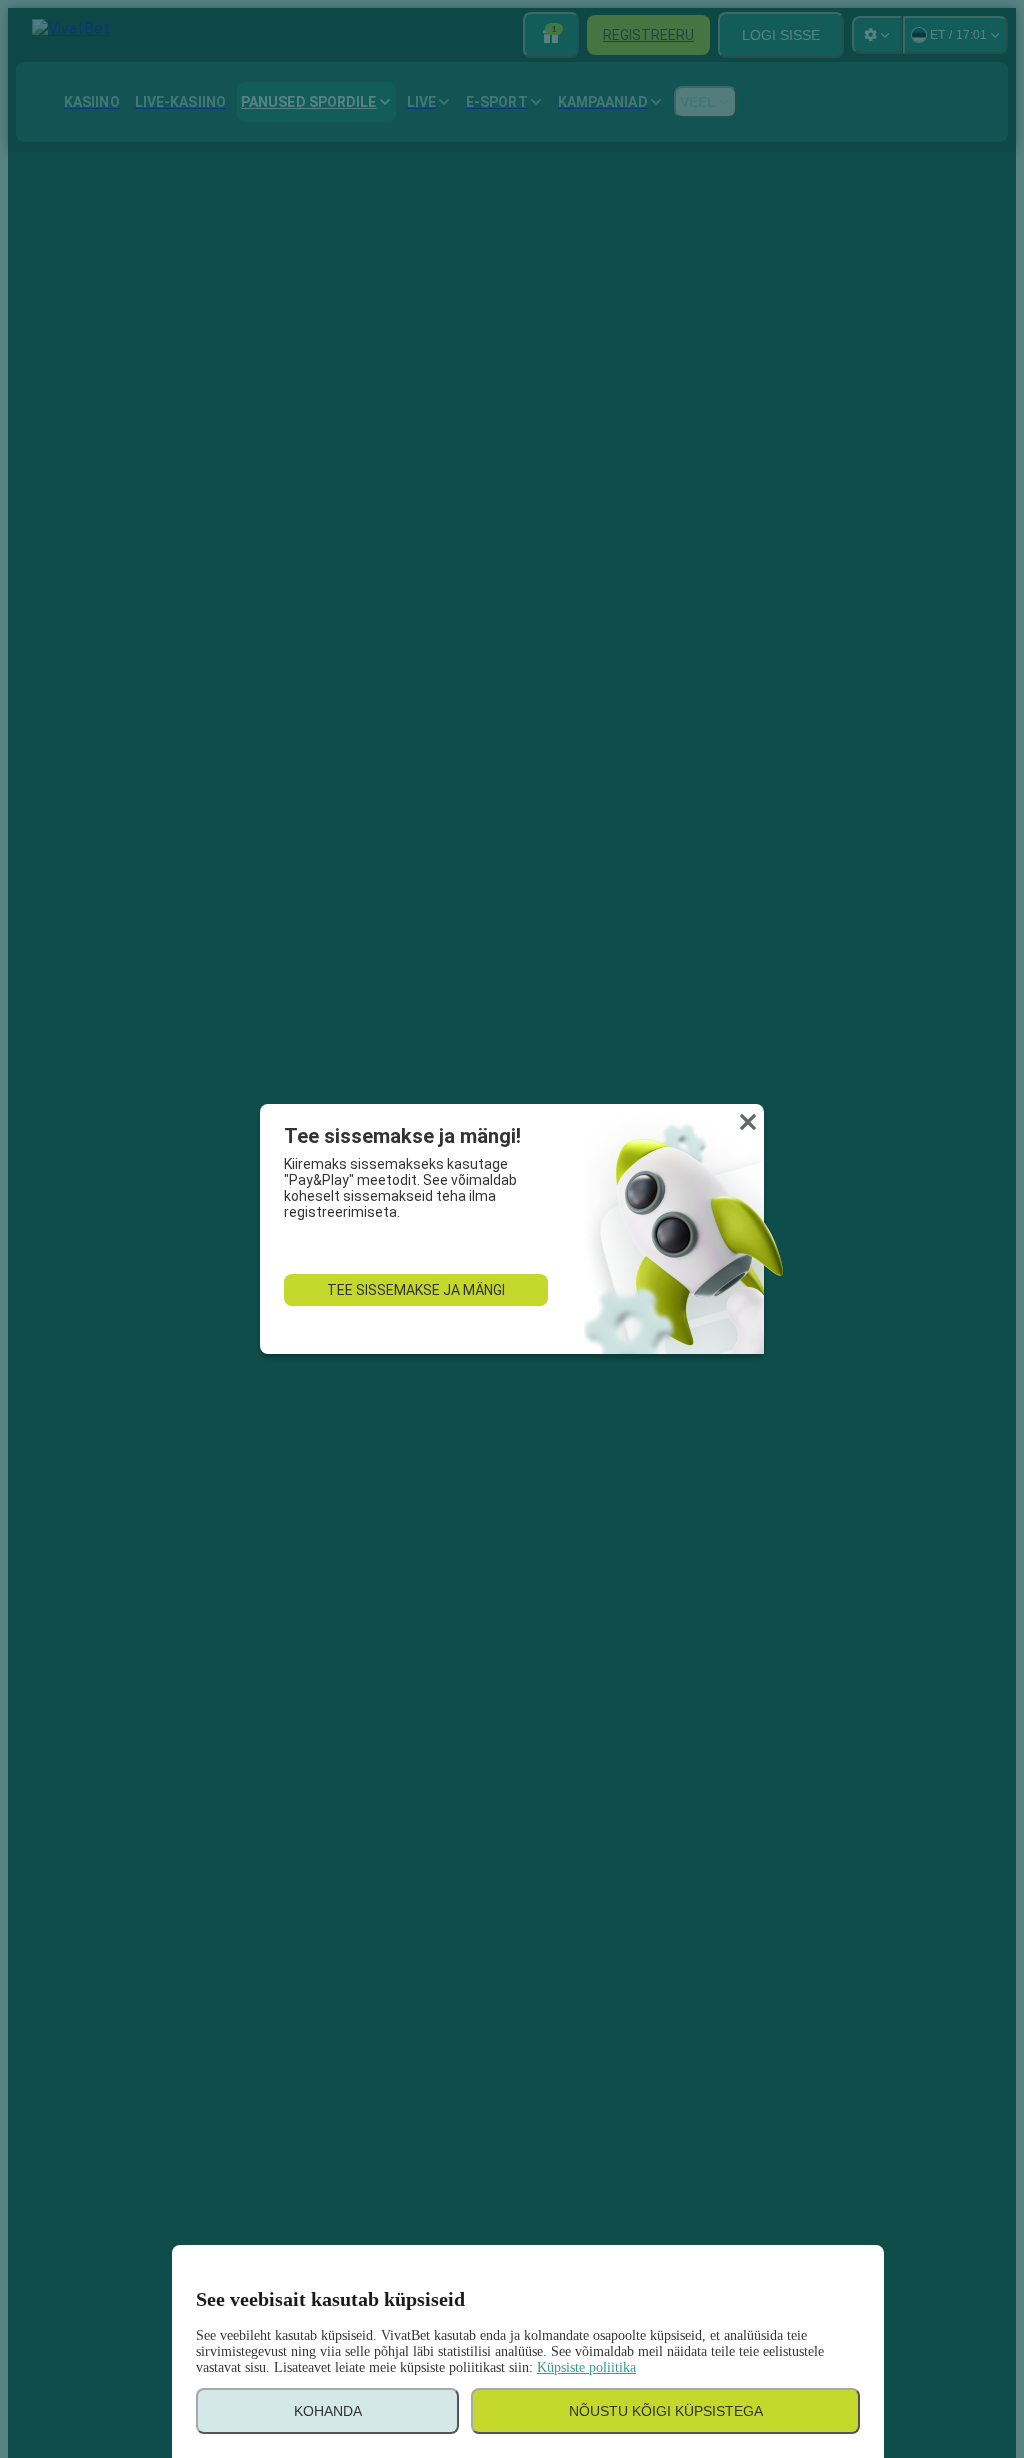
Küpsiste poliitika (586, 2367)
